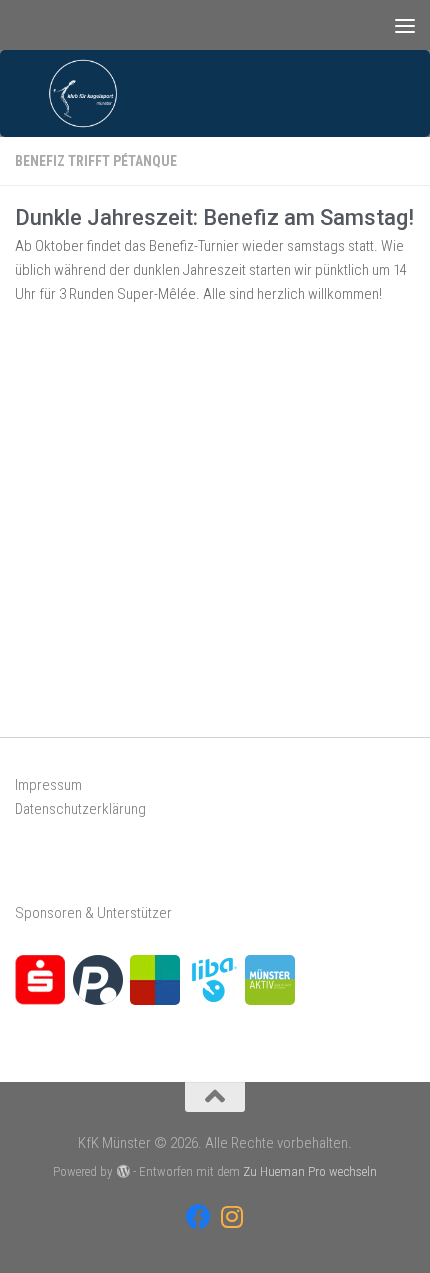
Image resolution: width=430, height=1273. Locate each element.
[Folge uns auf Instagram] (231, 1216)
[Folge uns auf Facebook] (198, 1216)
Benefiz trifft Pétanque (96, 161)
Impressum (48, 785)
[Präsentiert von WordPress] (122, 1171)
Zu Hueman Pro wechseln (310, 1171)
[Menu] (405, 25)
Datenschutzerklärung (80, 809)
